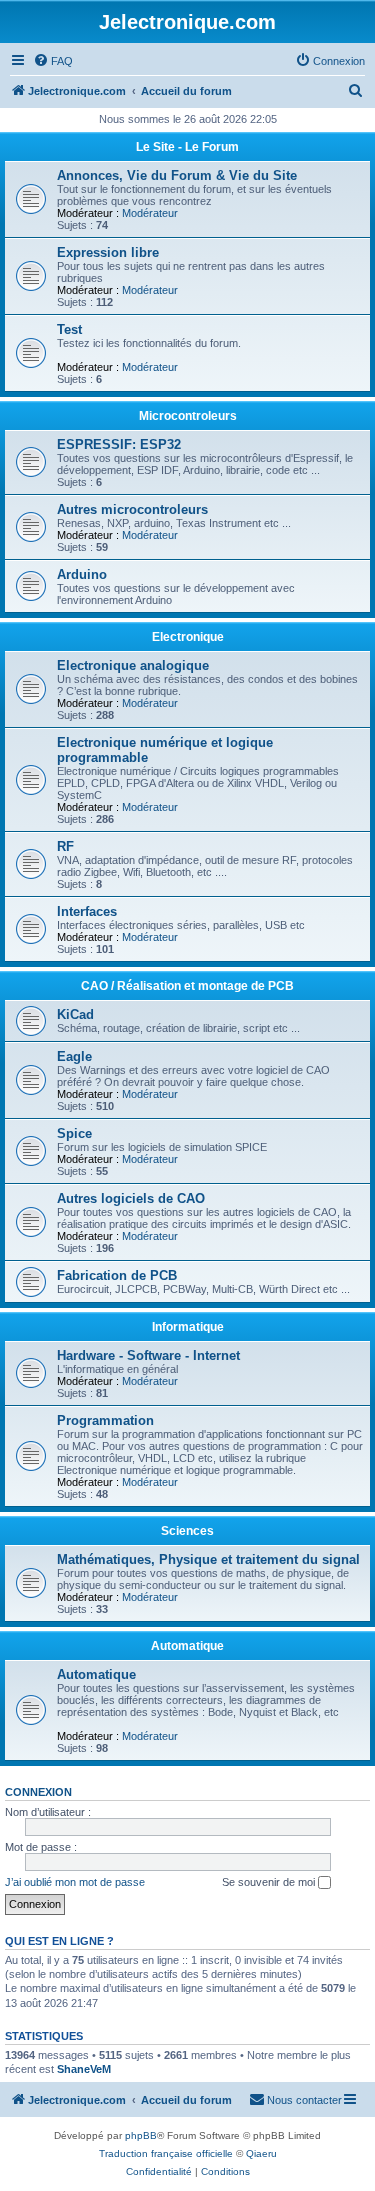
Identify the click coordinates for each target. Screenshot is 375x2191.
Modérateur (150, 213)
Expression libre (108, 252)
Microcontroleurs (188, 416)
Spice (74, 1133)
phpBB (141, 2135)
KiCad (75, 1014)
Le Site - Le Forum (187, 147)
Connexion (38, 1792)
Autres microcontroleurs (132, 509)
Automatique (187, 1646)
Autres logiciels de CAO (131, 1198)
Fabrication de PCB (117, 1275)
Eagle (74, 1056)
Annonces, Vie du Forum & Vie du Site (177, 175)
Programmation (105, 1420)
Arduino (82, 574)
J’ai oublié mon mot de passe (75, 1882)
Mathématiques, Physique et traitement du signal (208, 1559)
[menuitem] (53, 61)
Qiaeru (261, 2153)
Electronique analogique (133, 665)
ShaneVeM (84, 2069)
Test (69, 329)
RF (65, 846)
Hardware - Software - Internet (148, 1355)
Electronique (188, 637)
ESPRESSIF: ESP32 (119, 444)
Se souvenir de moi (270, 1882)
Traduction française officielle (166, 2153)
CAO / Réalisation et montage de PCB (187, 986)
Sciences (187, 1531)
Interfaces (87, 911)
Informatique (188, 1327)
